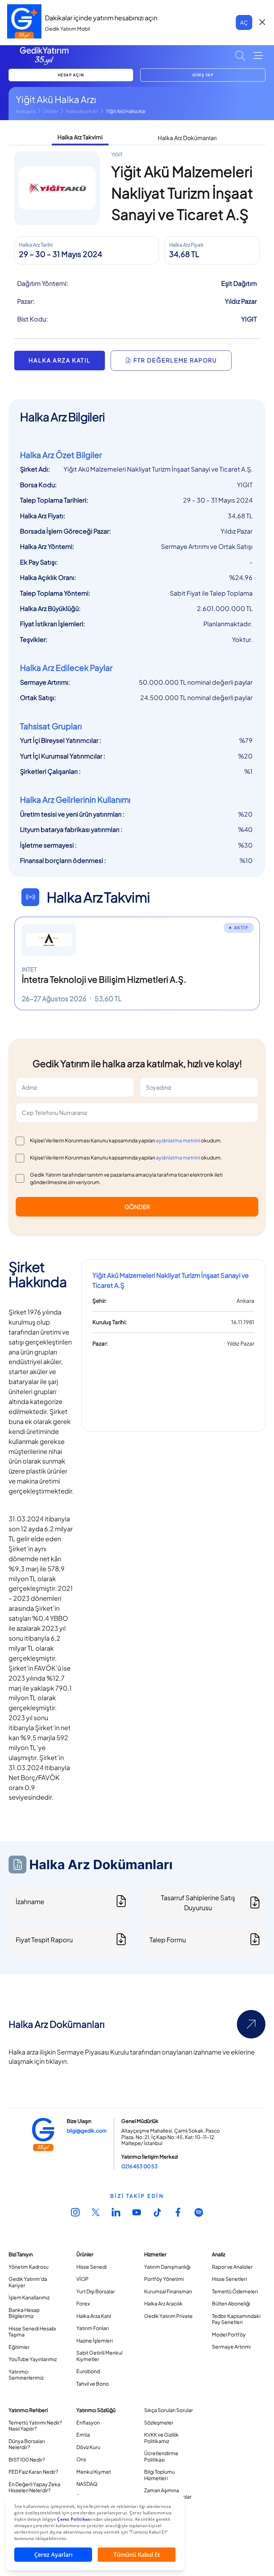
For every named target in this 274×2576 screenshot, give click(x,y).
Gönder (137, 1207)
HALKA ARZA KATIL (60, 360)
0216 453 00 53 (139, 2166)
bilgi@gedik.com (87, 2130)
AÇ (244, 22)
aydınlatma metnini (178, 1140)
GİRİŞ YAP (203, 75)
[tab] (80, 138)
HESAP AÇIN (71, 75)
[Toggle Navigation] (258, 56)
